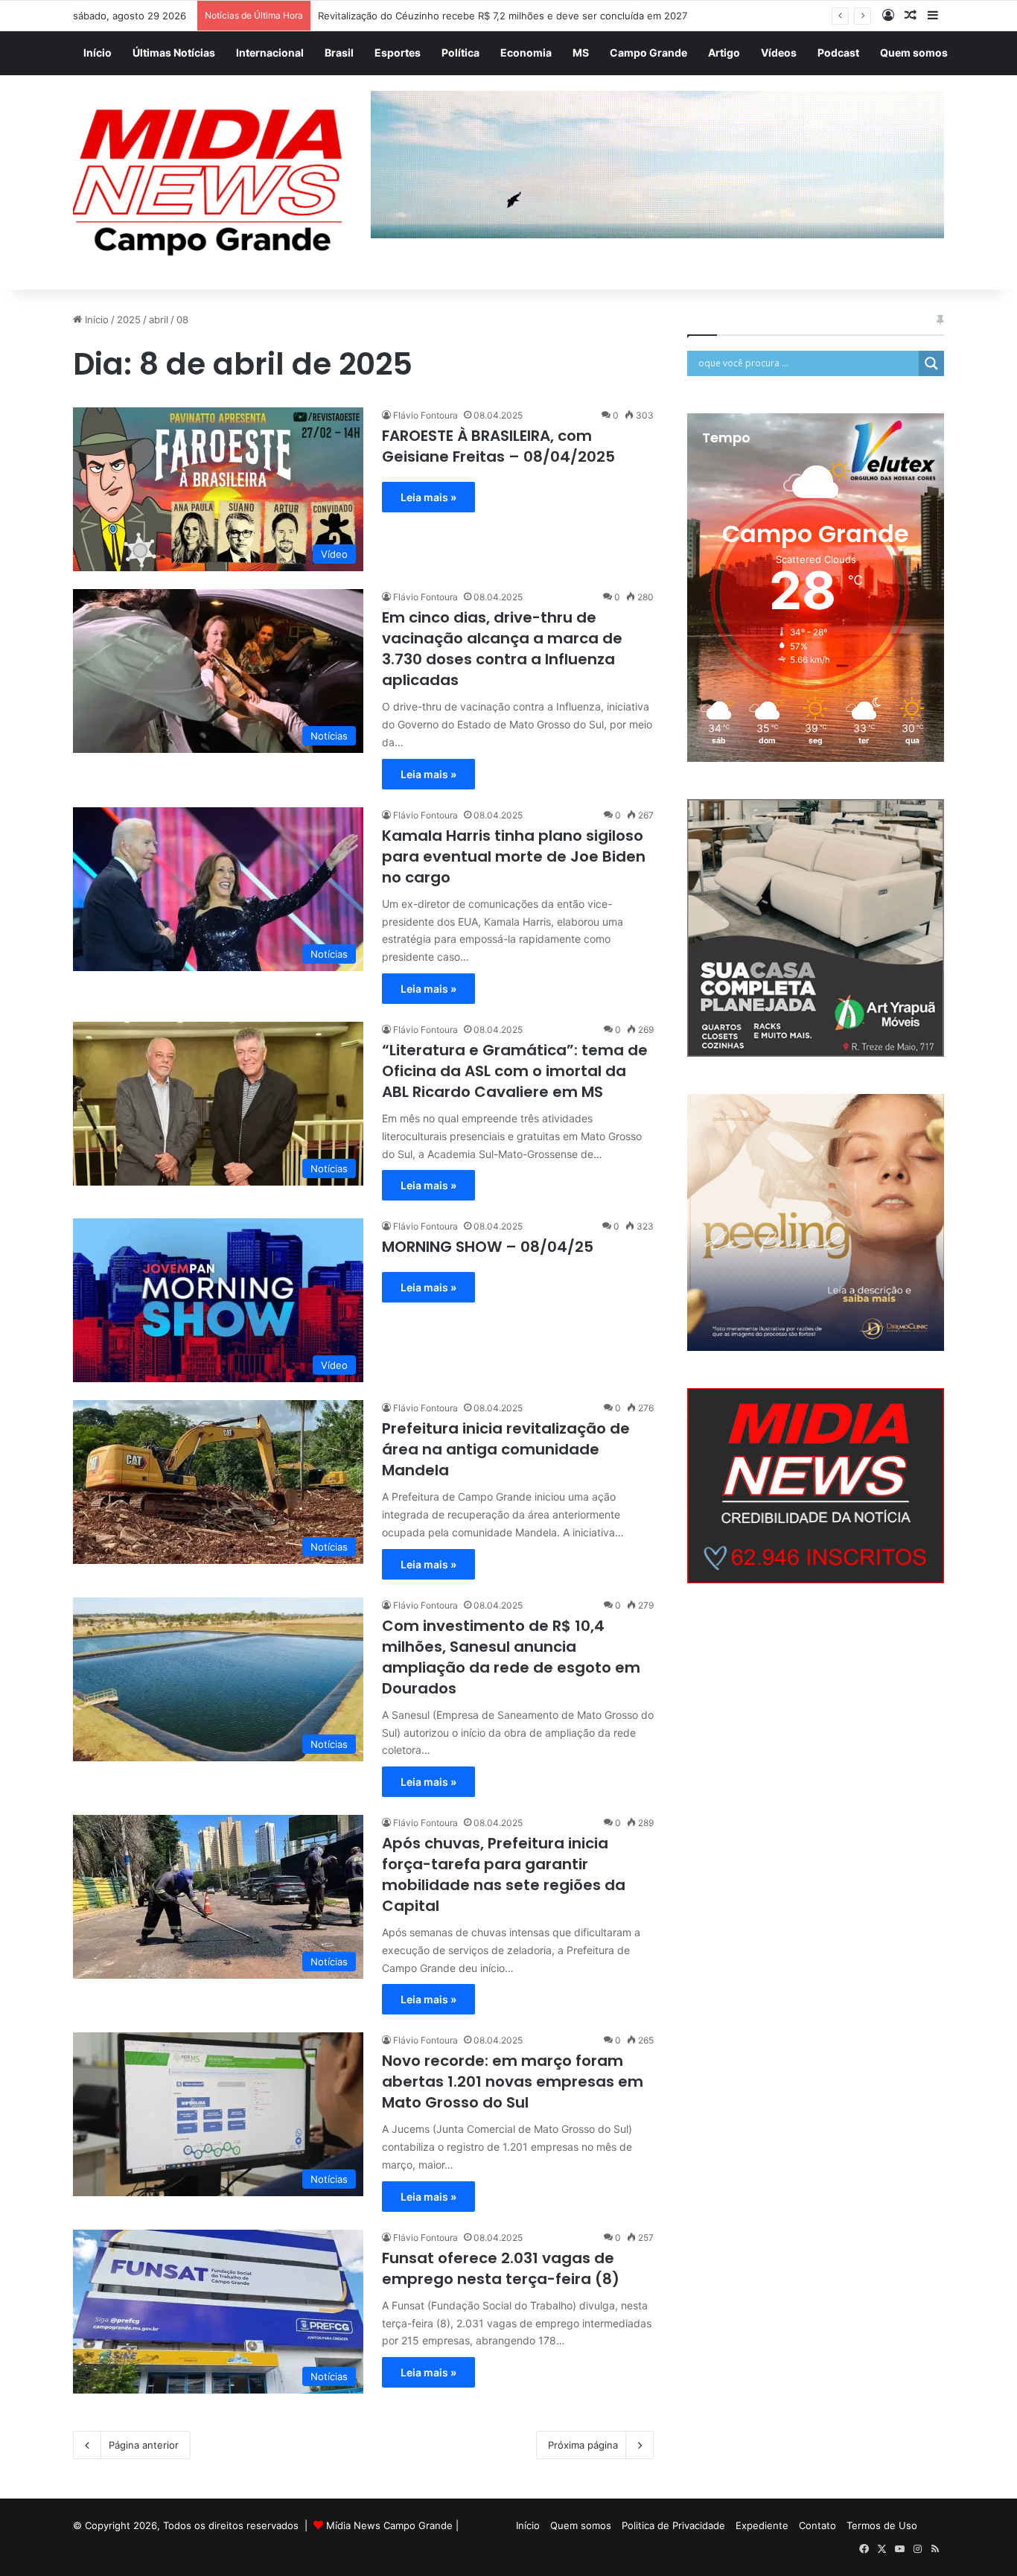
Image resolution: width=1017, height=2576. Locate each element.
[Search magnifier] (931, 363)
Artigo (724, 53)
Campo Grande (648, 53)
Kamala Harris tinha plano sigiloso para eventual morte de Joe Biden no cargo (514, 856)
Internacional (270, 53)
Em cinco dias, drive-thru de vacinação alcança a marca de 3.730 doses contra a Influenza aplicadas (502, 649)
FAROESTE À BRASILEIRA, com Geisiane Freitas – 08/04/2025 (498, 446)
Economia (526, 53)
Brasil (339, 53)
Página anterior (144, 2445)
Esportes (398, 53)
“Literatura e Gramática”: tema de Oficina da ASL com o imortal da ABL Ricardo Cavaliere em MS (515, 1071)
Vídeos (779, 53)
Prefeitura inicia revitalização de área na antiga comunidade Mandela (506, 1449)
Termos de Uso (882, 2525)
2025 (129, 319)
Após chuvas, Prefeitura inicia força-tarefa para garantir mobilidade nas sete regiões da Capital (504, 1874)
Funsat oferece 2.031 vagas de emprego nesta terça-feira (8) (501, 2268)
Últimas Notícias (174, 53)
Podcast (838, 53)
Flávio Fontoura (425, 415)
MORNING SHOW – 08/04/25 (488, 1247)
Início (98, 53)
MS (581, 53)
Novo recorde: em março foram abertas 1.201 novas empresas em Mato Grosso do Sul (513, 2082)
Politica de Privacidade (673, 2525)
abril (159, 319)
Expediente (762, 2525)
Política (460, 53)
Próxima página (583, 2445)
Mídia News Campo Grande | (392, 2525)
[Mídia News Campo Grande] (211, 183)
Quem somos (914, 53)
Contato (817, 2525)
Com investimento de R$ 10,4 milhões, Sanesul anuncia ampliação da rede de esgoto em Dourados (511, 1657)
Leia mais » (428, 497)
